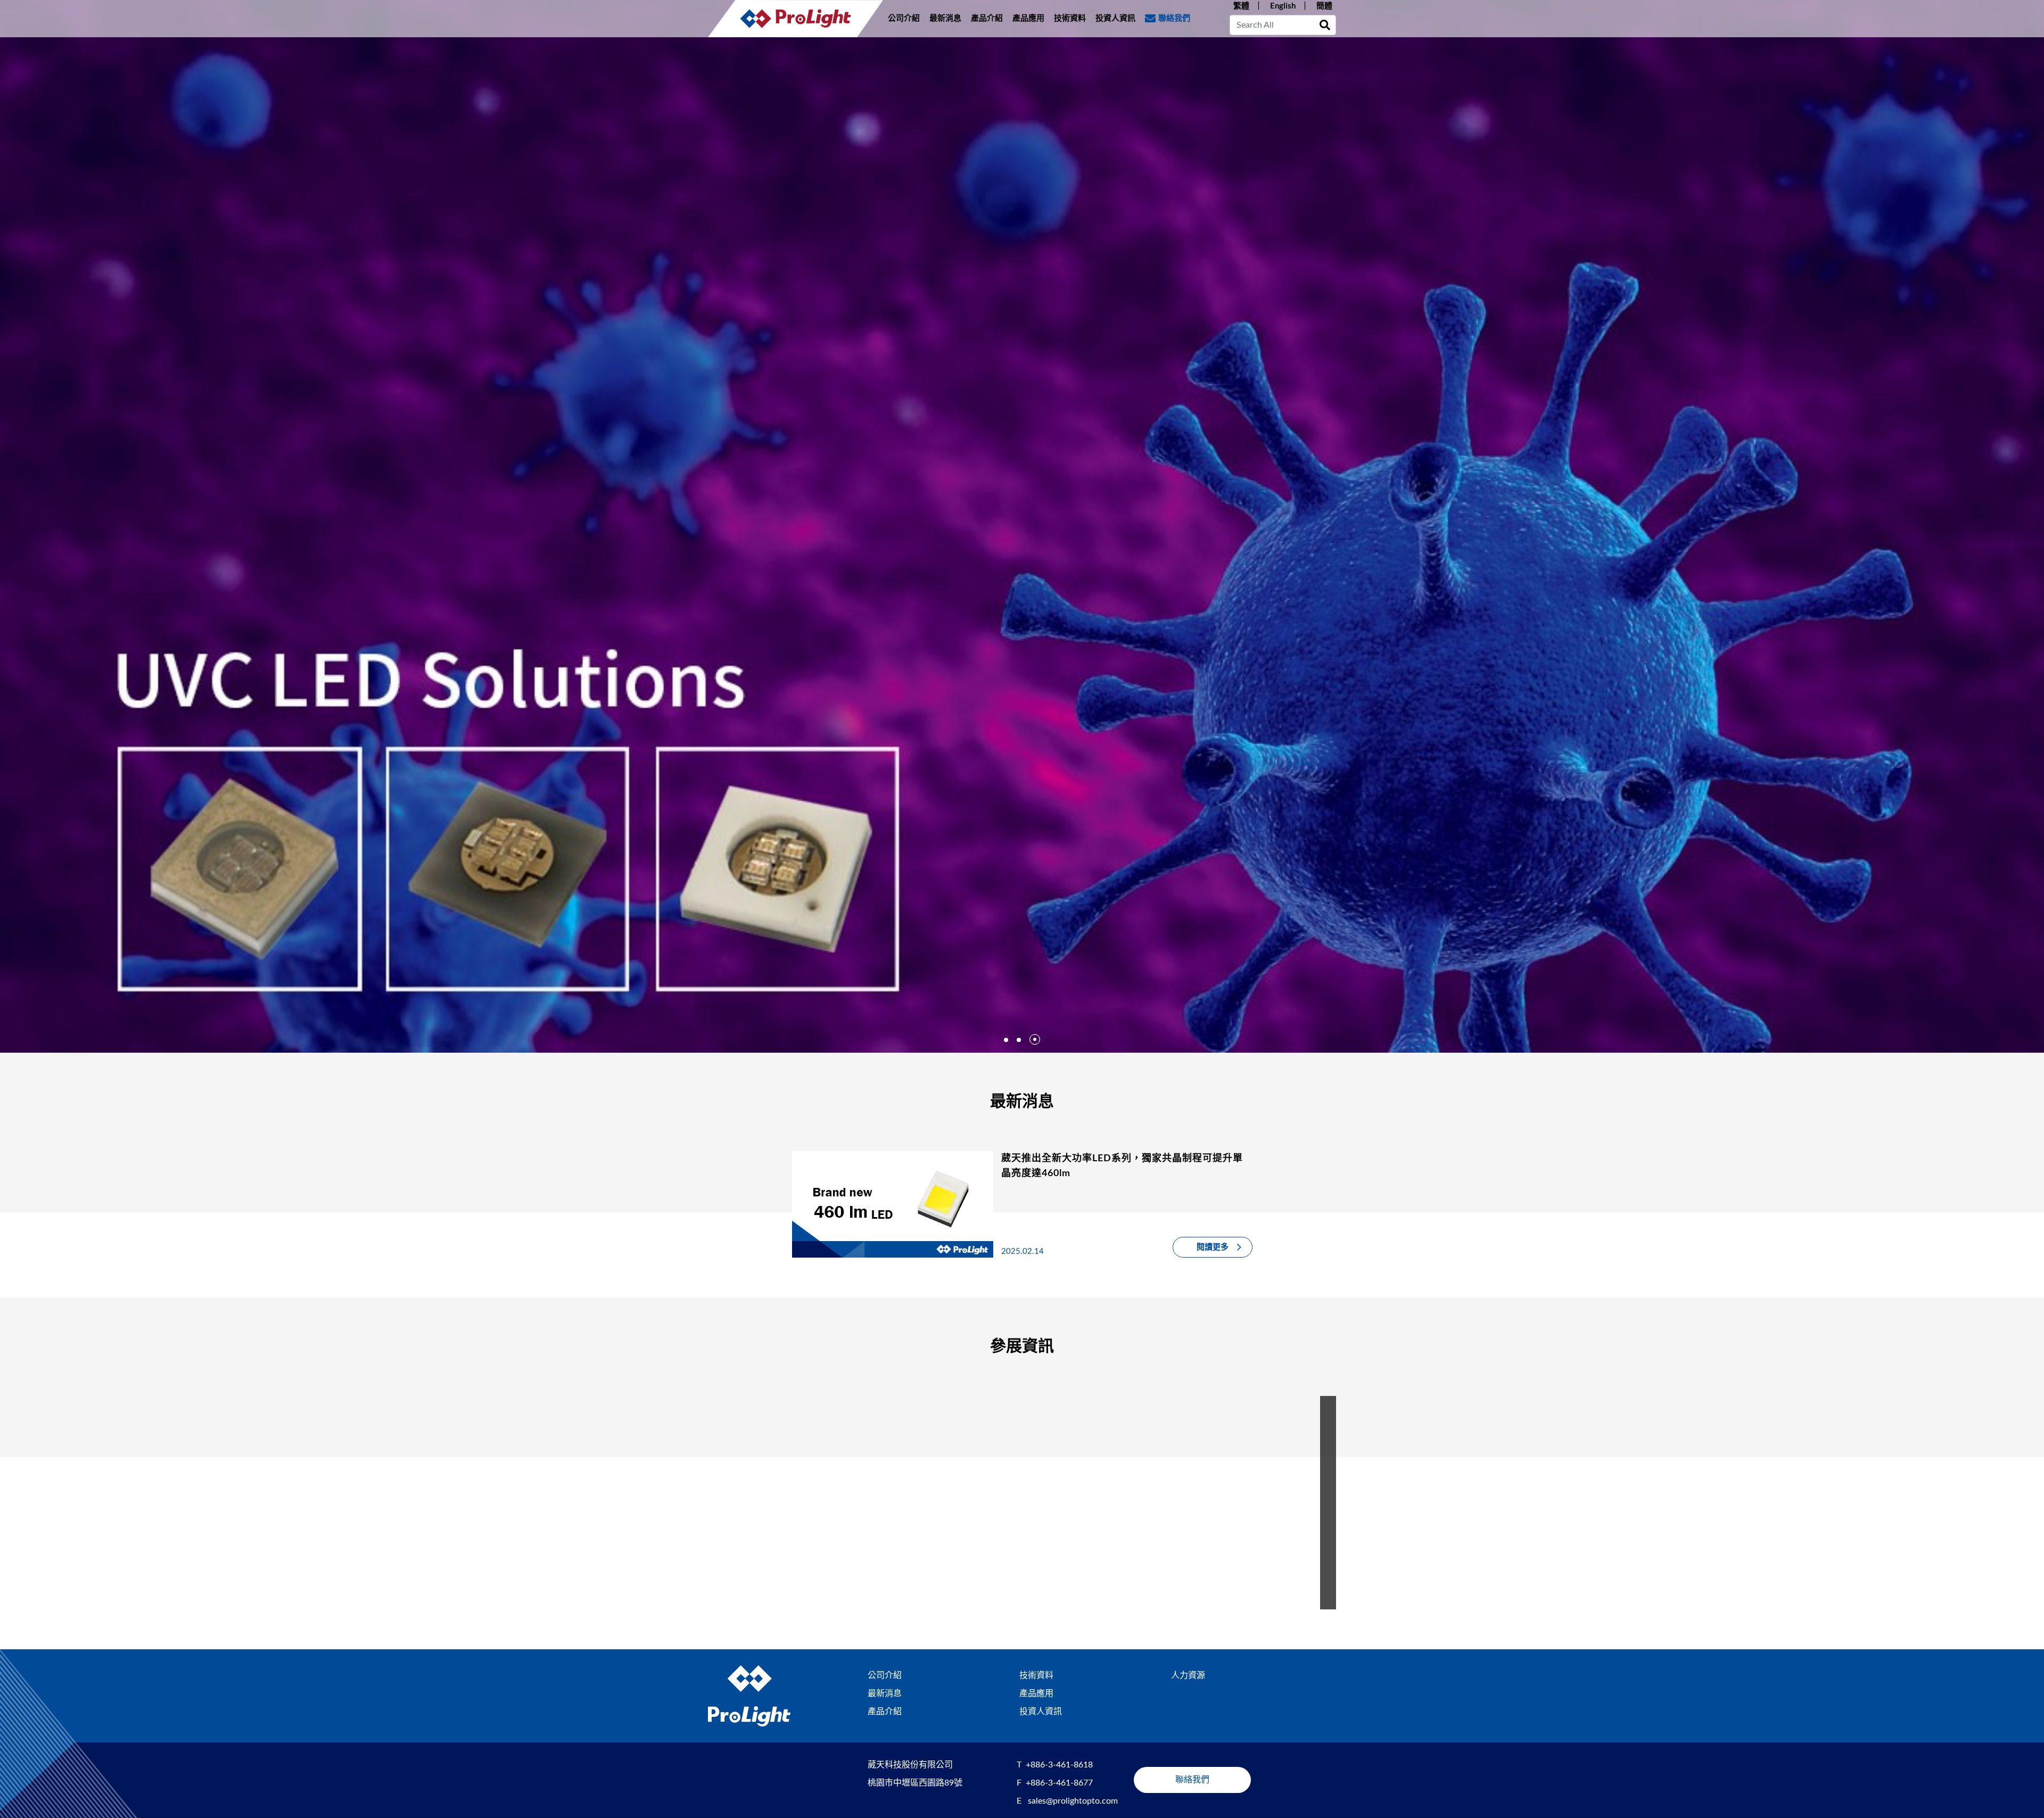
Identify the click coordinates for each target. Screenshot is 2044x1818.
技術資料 (1070, 18)
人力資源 (1188, 1675)
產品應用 (1028, 18)
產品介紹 (987, 18)
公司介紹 (904, 18)
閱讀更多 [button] (1213, 1247)
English (1283, 6)
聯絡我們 (1174, 18)
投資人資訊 (1115, 18)
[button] (1006, 1040)
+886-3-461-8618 (1059, 1765)
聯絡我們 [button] (1192, 1780)
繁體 (1241, 6)
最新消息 (945, 18)
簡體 (1324, 6)
